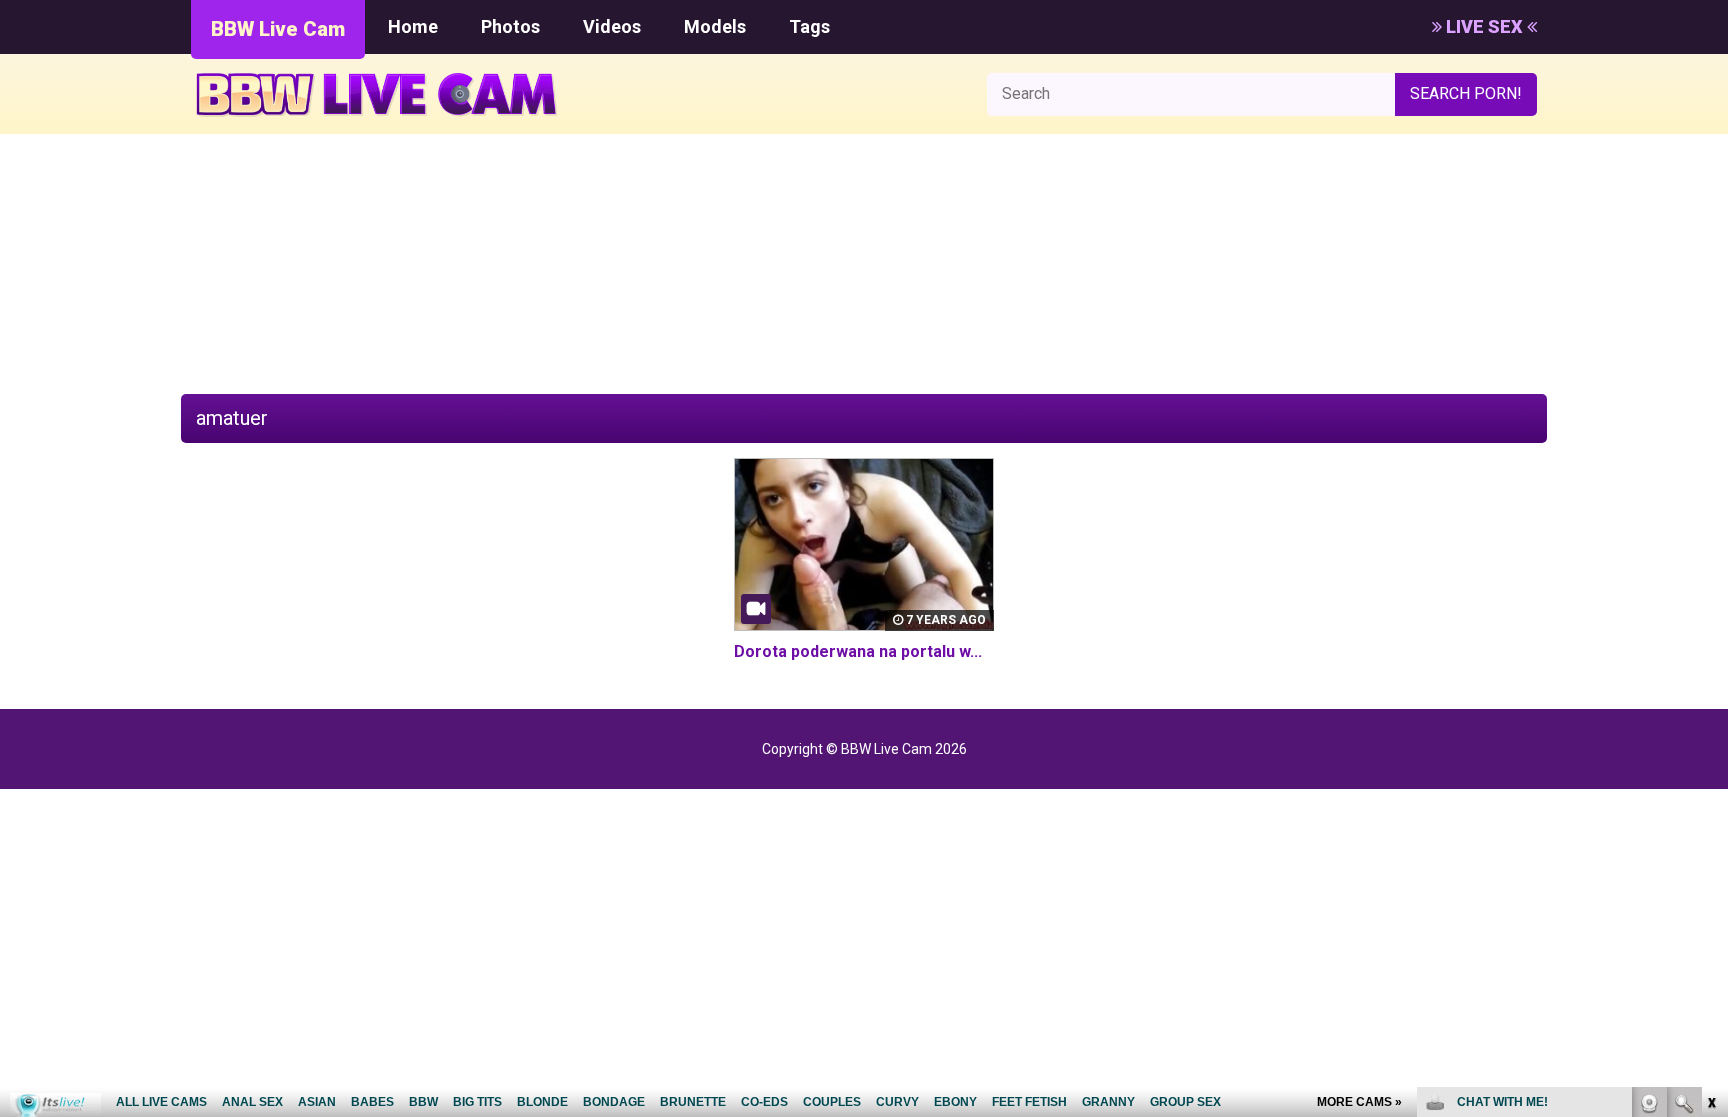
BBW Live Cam (278, 29)
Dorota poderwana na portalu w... (858, 651)
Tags (809, 26)
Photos (510, 26)
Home (413, 26)
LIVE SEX (1484, 26)
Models (715, 26)
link (1710, 804)
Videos (612, 26)
